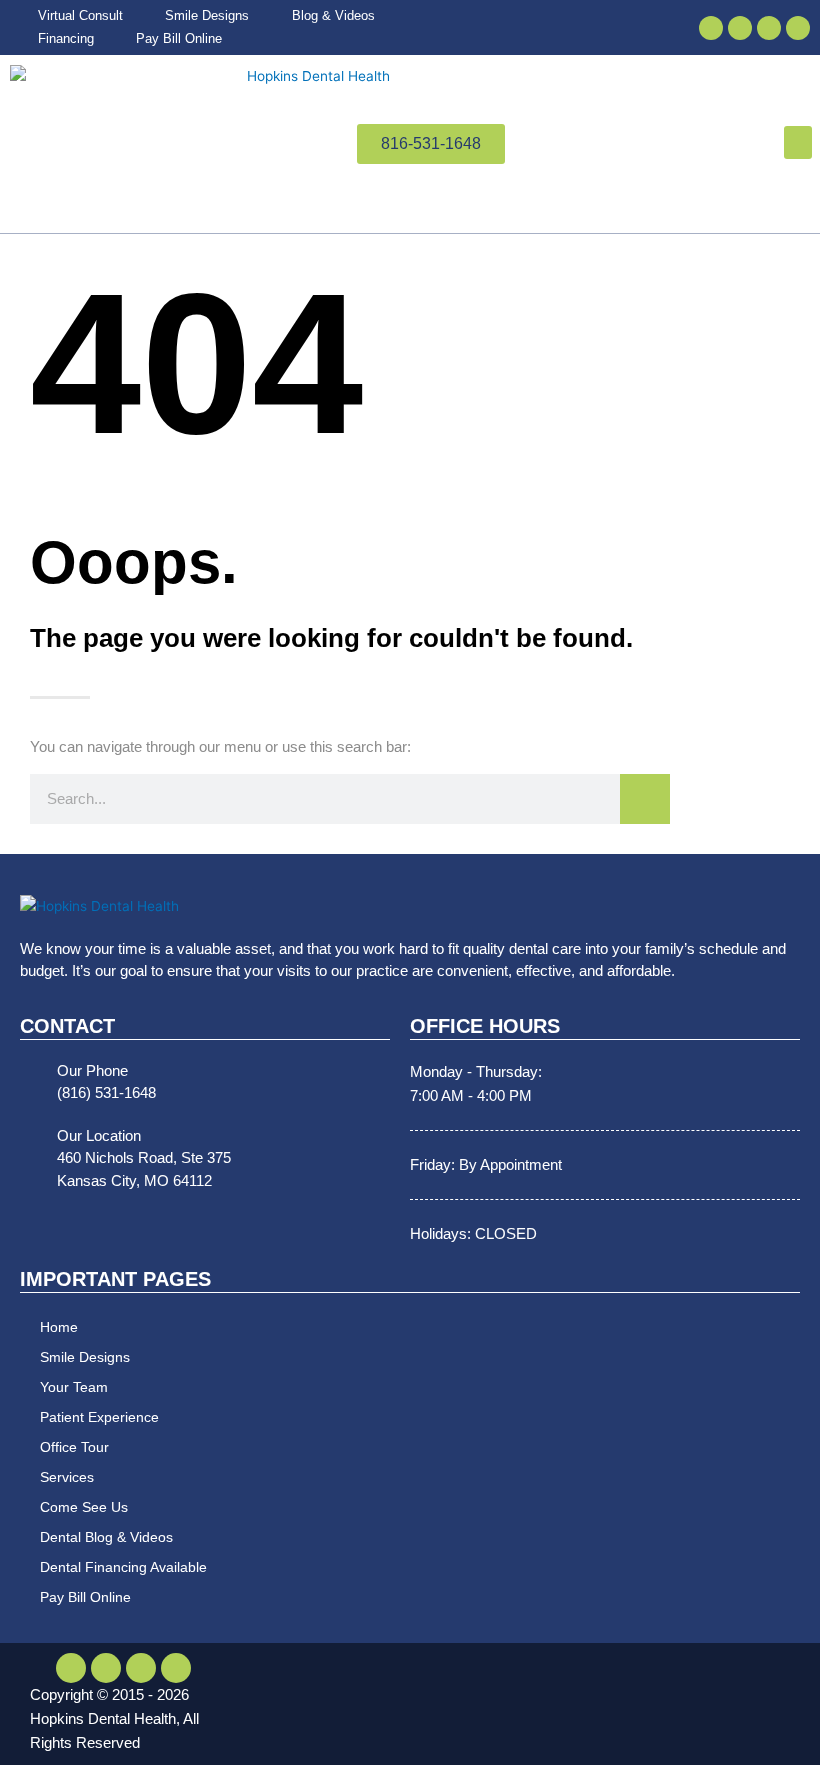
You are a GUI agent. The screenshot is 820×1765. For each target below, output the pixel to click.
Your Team (74, 1387)
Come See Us (84, 1507)
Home (59, 1327)
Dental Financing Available (123, 1567)
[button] (798, 142)
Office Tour (74, 1447)
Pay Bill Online (85, 1597)
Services (67, 1477)
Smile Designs (85, 1357)
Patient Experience (99, 1417)
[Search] (645, 799)
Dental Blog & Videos (106, 1537)
